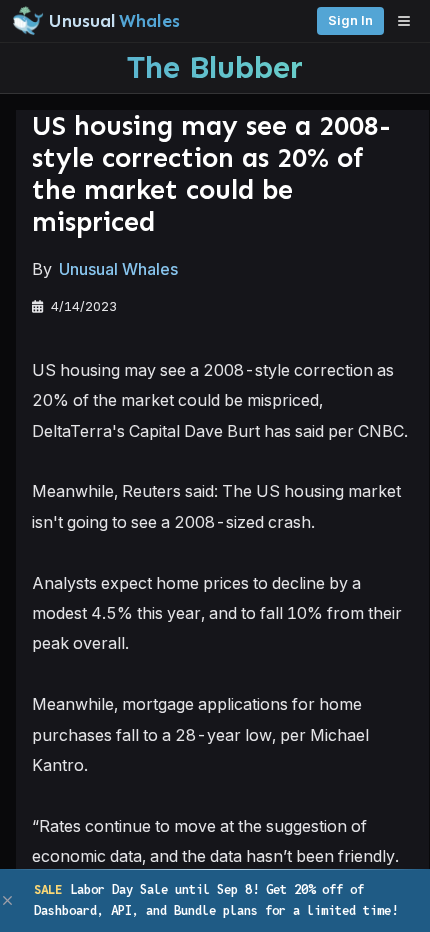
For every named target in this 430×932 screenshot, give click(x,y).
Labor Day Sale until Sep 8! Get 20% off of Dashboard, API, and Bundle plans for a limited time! (216, 899)
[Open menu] (409, 21)
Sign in (350, 20)
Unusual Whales (118, 269)
